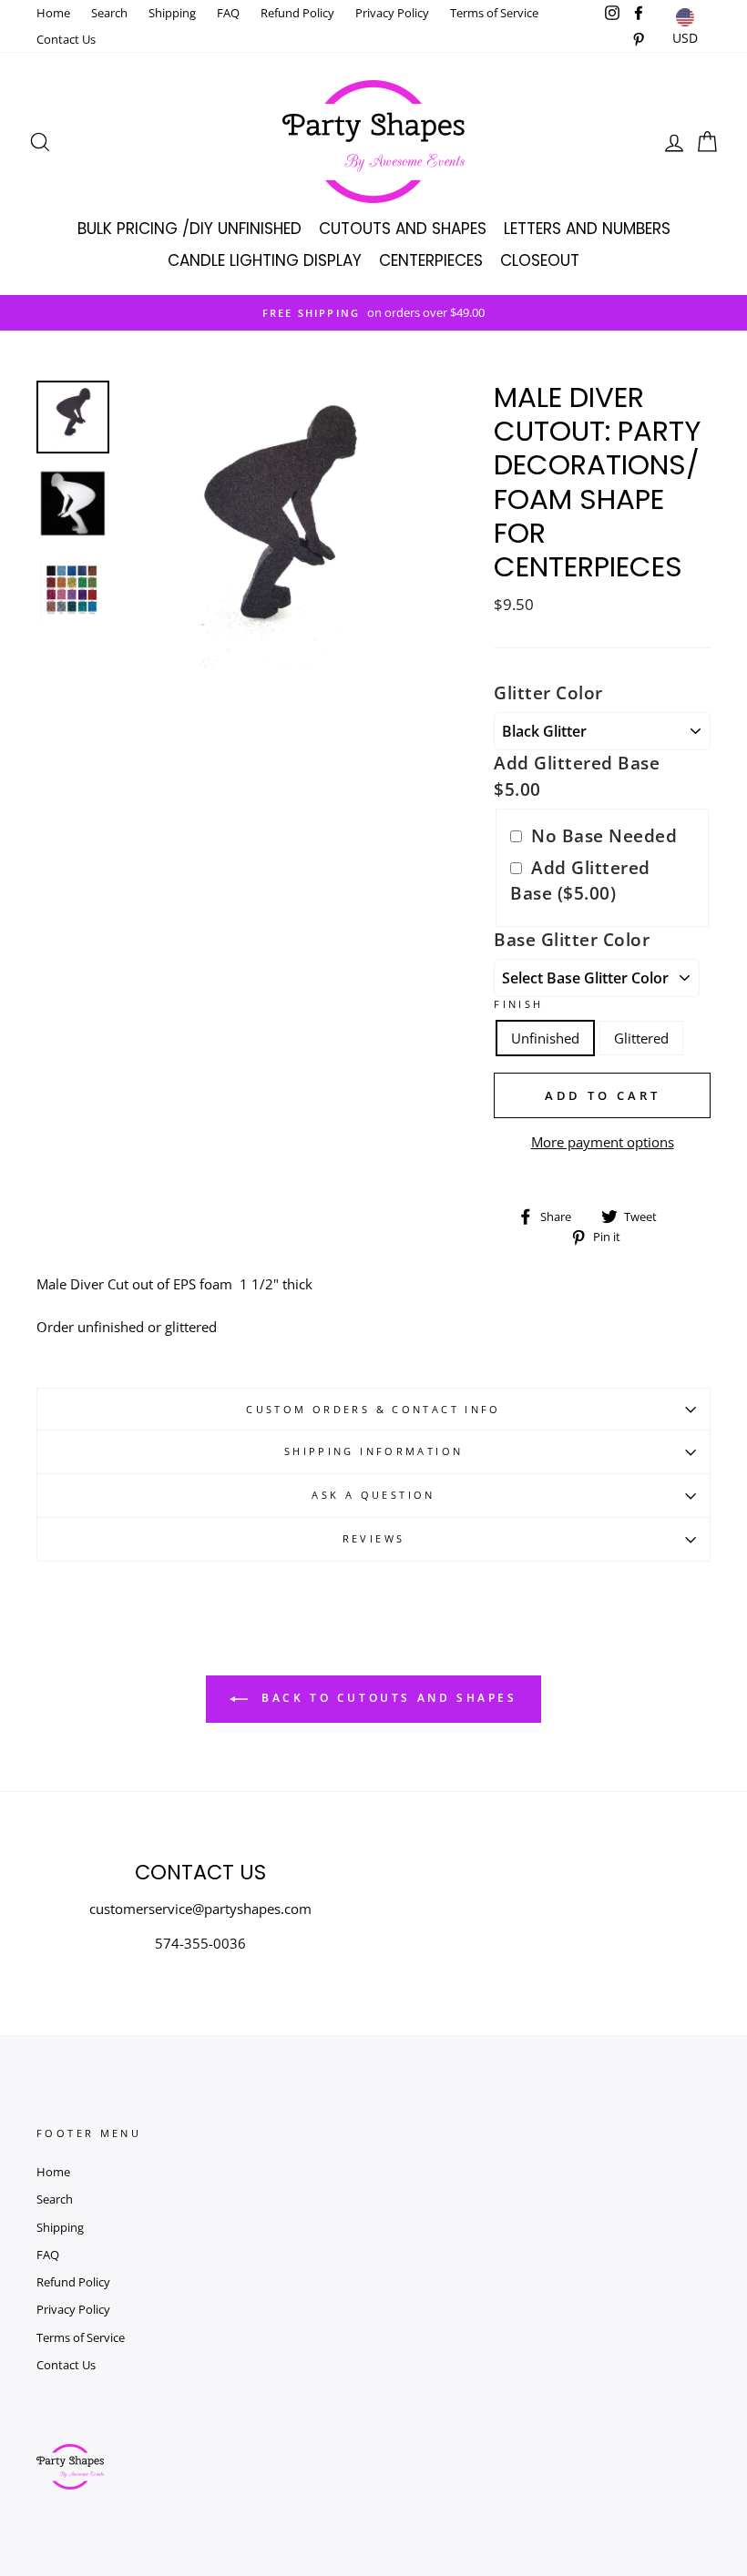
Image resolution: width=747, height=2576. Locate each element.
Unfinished (545, 1038)
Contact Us (66, 39)
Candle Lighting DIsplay (265, 260)
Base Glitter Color (572, 939)
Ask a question (373, 1495)
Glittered (641, 1038)
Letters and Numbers (587, 229)
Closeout (540, 260)
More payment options (603, 1142)
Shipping (172, 13)
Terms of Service (494, 13)
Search (109, 13)
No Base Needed (604, 835)
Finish (518, 1004)
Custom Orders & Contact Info (373, 1409)
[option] (373, 313)
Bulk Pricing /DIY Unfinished (189, 229)
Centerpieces (431, 260)
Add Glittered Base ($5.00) (580, 881)
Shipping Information (374, 1451)
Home (53, 13)
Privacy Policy (392, 13)
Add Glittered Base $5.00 (577, 776)
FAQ (228, 13)
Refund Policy (297, 13)
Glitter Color (548, 692)
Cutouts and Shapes (403, 229)
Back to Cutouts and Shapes (386, 1698)
